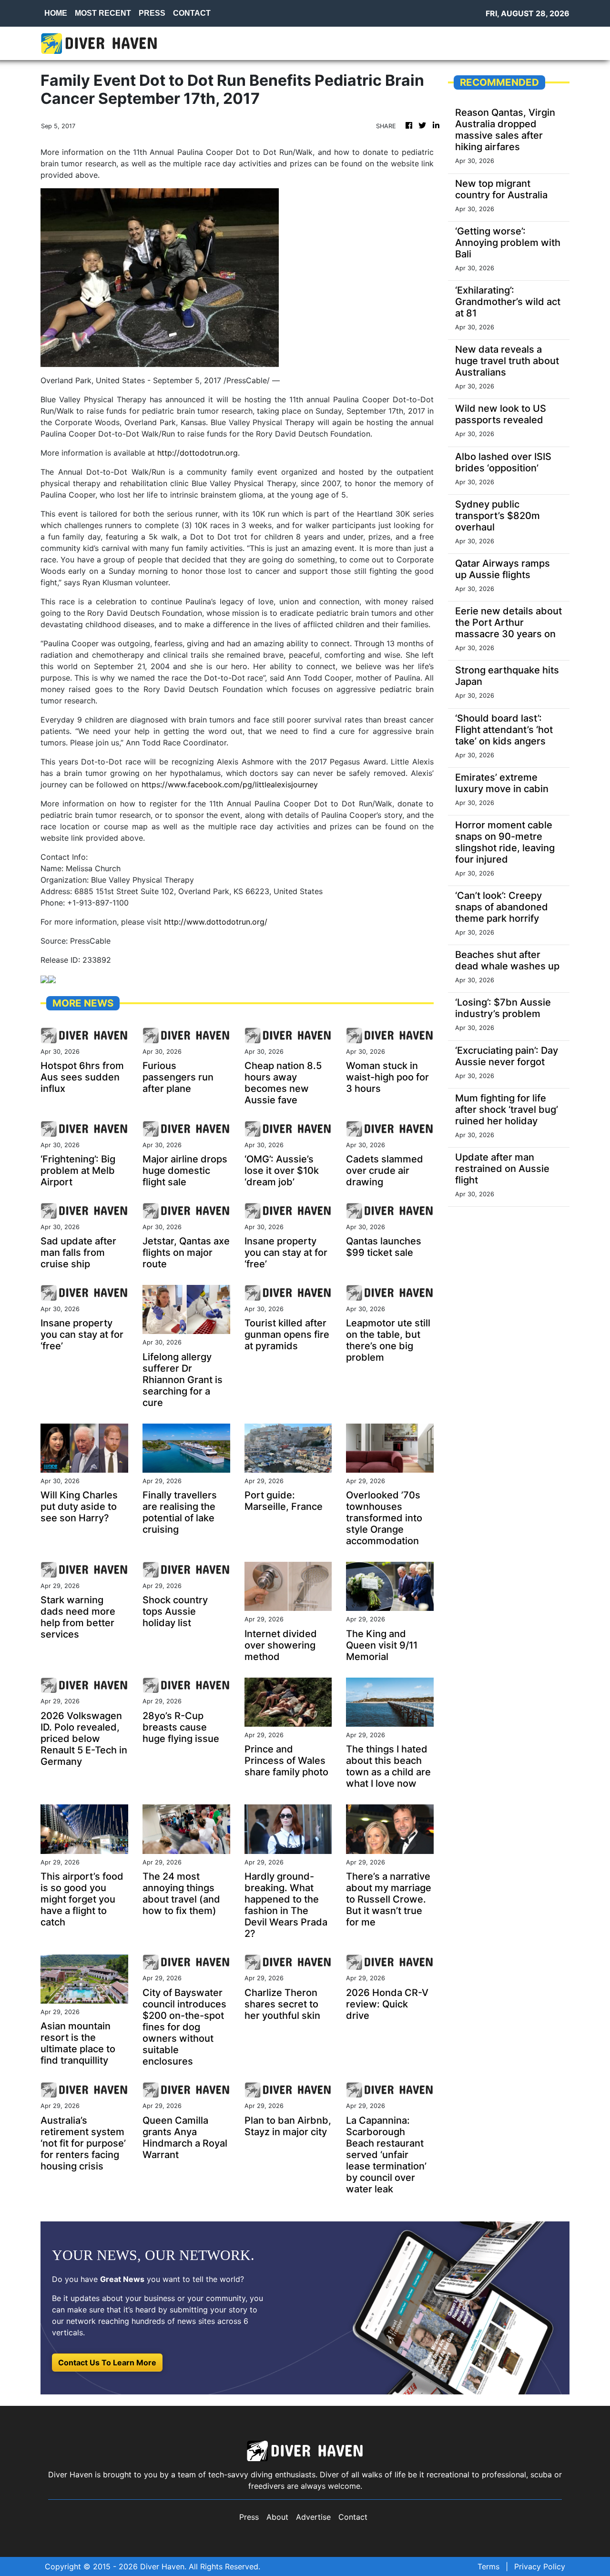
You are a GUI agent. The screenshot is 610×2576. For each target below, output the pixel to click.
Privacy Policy (540, 2566)
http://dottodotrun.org (198, 453)
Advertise (313, 2517)
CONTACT (192, 13)
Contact (353, 2517)
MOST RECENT (103, 13)
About (277, 2517)
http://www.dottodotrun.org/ (216, 922)
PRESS (152, 13)
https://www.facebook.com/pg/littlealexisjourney (230, 784)
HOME (56, 13)
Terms (488, 2566)
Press (249, 2517)
